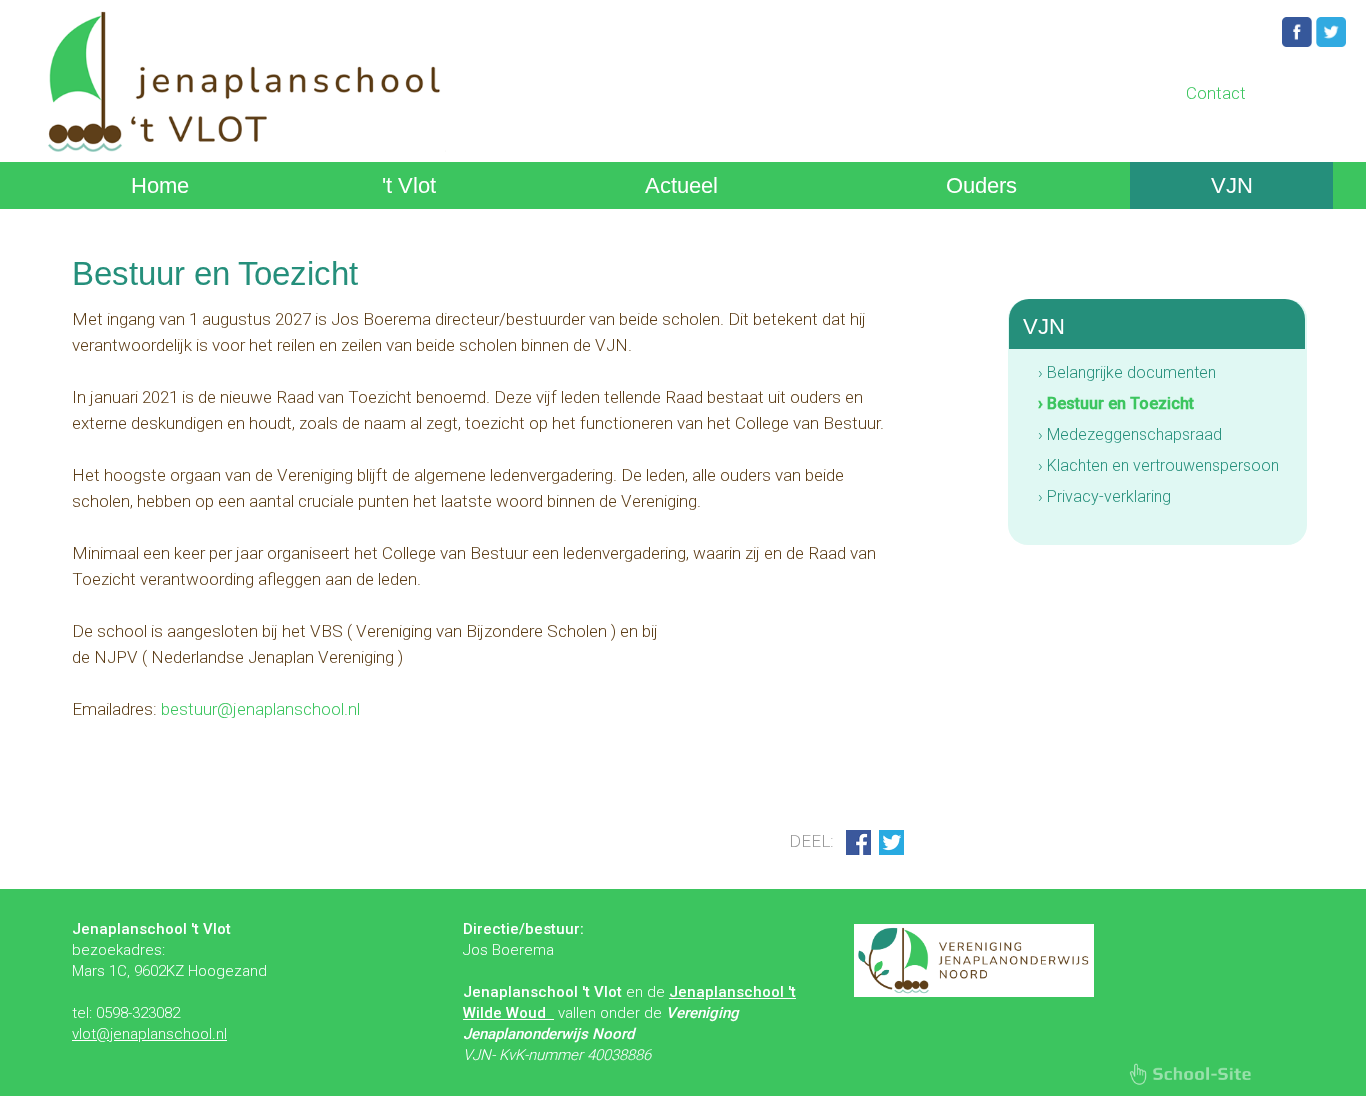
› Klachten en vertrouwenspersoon (1158, 465)
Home (160, 185)
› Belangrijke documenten (1127, 372)
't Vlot (409, 185)
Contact (1216, 93)
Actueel (681, 185)
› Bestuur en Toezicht (1116, 403)
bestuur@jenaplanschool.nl (260, 709)
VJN (1232, 185)
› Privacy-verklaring (1104, 496)
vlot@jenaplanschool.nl (149, 1034)
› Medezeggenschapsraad (1130, 434)
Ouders (981, 185)
